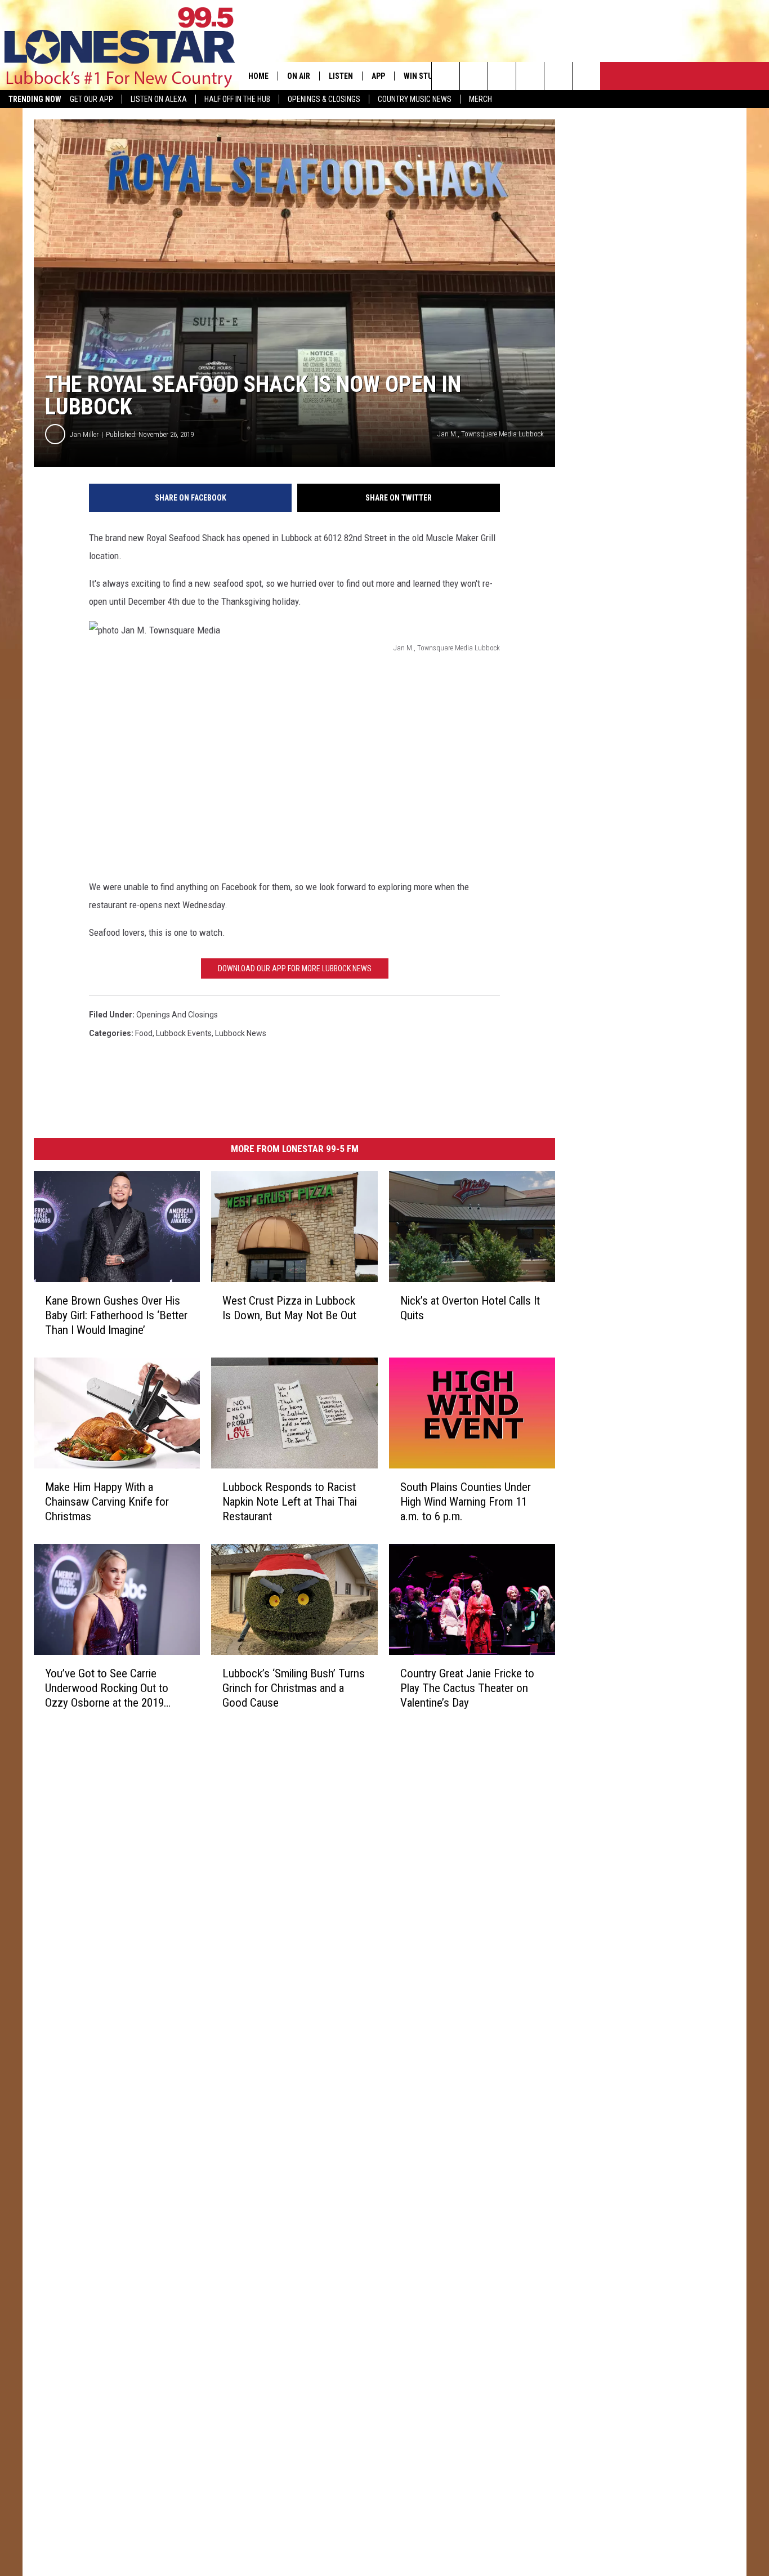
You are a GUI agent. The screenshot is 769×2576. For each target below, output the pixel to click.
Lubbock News (241, 1033)
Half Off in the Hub (237, 99)
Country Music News (415, 99)
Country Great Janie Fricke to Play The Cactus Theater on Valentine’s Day (467, 1688)
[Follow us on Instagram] (530, 76)
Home (258, 76)
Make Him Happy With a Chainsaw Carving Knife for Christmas (107, 1502)
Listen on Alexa (159, 99)
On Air (299, 76)
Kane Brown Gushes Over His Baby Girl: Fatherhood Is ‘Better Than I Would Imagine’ (116, 1315)
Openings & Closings (324, 99)
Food (144, 1033)
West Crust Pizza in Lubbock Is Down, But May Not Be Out (289, 1308)
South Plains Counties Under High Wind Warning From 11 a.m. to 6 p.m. (466, 1502)
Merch (480, 99)
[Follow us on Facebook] (502, 76)
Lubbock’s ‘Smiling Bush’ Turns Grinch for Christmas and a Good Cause (294, 1688)
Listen (341, 76)
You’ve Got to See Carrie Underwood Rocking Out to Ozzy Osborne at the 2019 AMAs (107, 1688)
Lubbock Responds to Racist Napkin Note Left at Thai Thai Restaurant (290, 1502)
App (378, 76)
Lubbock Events (184, 1033)
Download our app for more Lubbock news (295, 968)
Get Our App (91, 99)
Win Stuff (422, 76)
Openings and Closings (177, 1015)
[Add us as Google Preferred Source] (474, 76)
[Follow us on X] (586, 76)
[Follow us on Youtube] (558, 76)
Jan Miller (84, 434)
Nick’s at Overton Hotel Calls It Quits (470, 1308)
